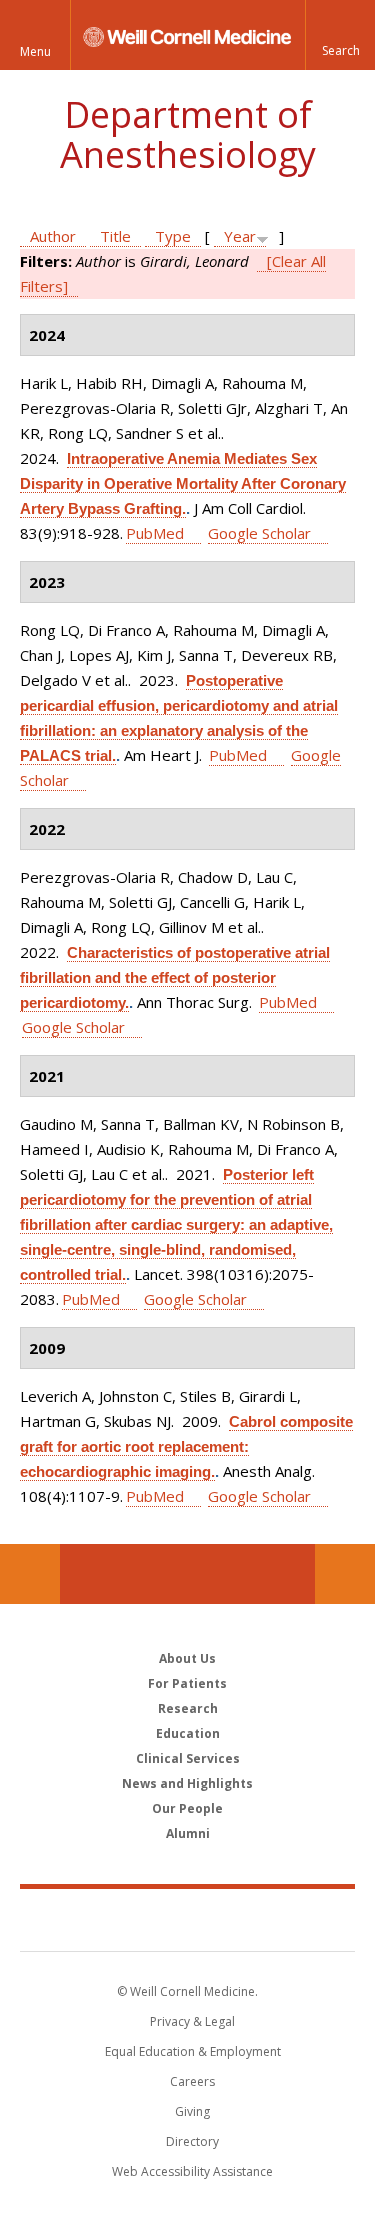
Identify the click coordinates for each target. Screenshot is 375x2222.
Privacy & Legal (192, 2021)
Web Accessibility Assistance (192, 2171)
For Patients (187, 1683)
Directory (192, 2141)
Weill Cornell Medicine (188, 1919)
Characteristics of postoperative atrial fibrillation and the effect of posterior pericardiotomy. (175, 977)
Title (115, 236)
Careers (192, 2081)
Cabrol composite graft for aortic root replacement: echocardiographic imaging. (186, 1446)
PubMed (155, 533)
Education (188, 1733)
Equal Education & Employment (193, 2051)
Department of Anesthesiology (188, 134)
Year (240, 236)
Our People (187, 1808)
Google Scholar (259, 533)
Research (188, 1708)
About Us (187, 1658)
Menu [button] (35, 51)
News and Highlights (187, 1783)
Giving (192, 2111)
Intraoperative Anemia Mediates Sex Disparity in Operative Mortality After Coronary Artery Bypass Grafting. (183, 483)
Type (173, 236)
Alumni (188, 1833)
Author (53, 236)
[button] (340, 35)
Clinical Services (188, 1758)
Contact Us (345, 1574)
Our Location (30, 1574)
